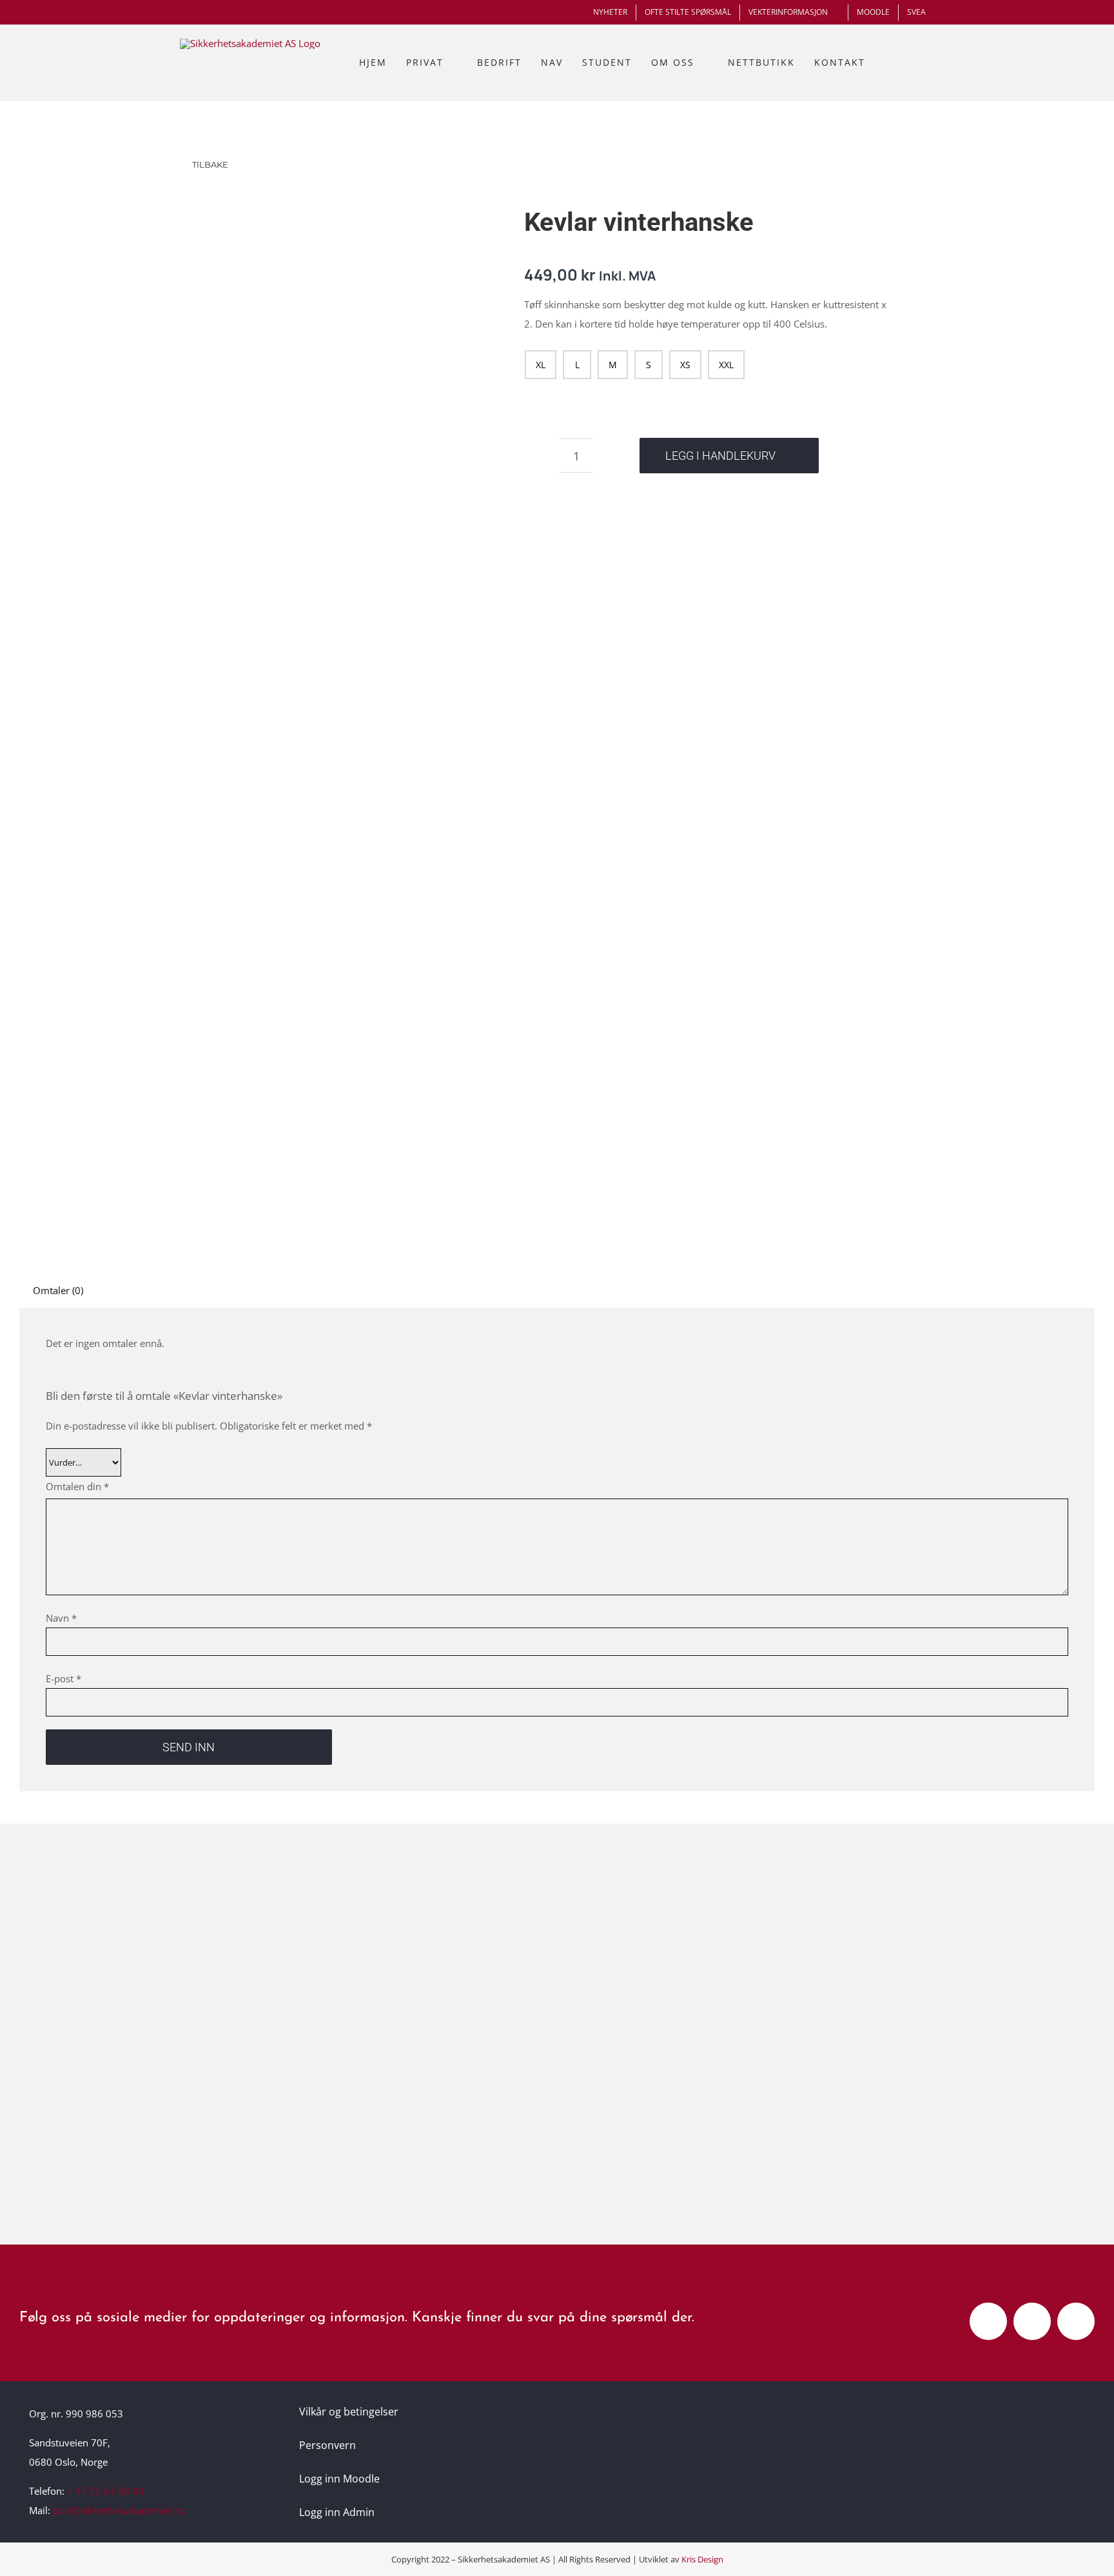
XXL (726, 365)
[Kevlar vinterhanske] (353, 687)
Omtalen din (77, 1486)
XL (541, 365)
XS (685, 365)
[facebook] (988, 2321)
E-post (64, 1678)
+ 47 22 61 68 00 (105, 2491)
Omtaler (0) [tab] (58, 1290)
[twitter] (1032, 2321)
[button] (920, 63)
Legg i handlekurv (720, 456)
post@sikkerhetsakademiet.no (120, 2510)
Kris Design (702, 2559)
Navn (61, 1618)
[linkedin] (1076, 2321)
